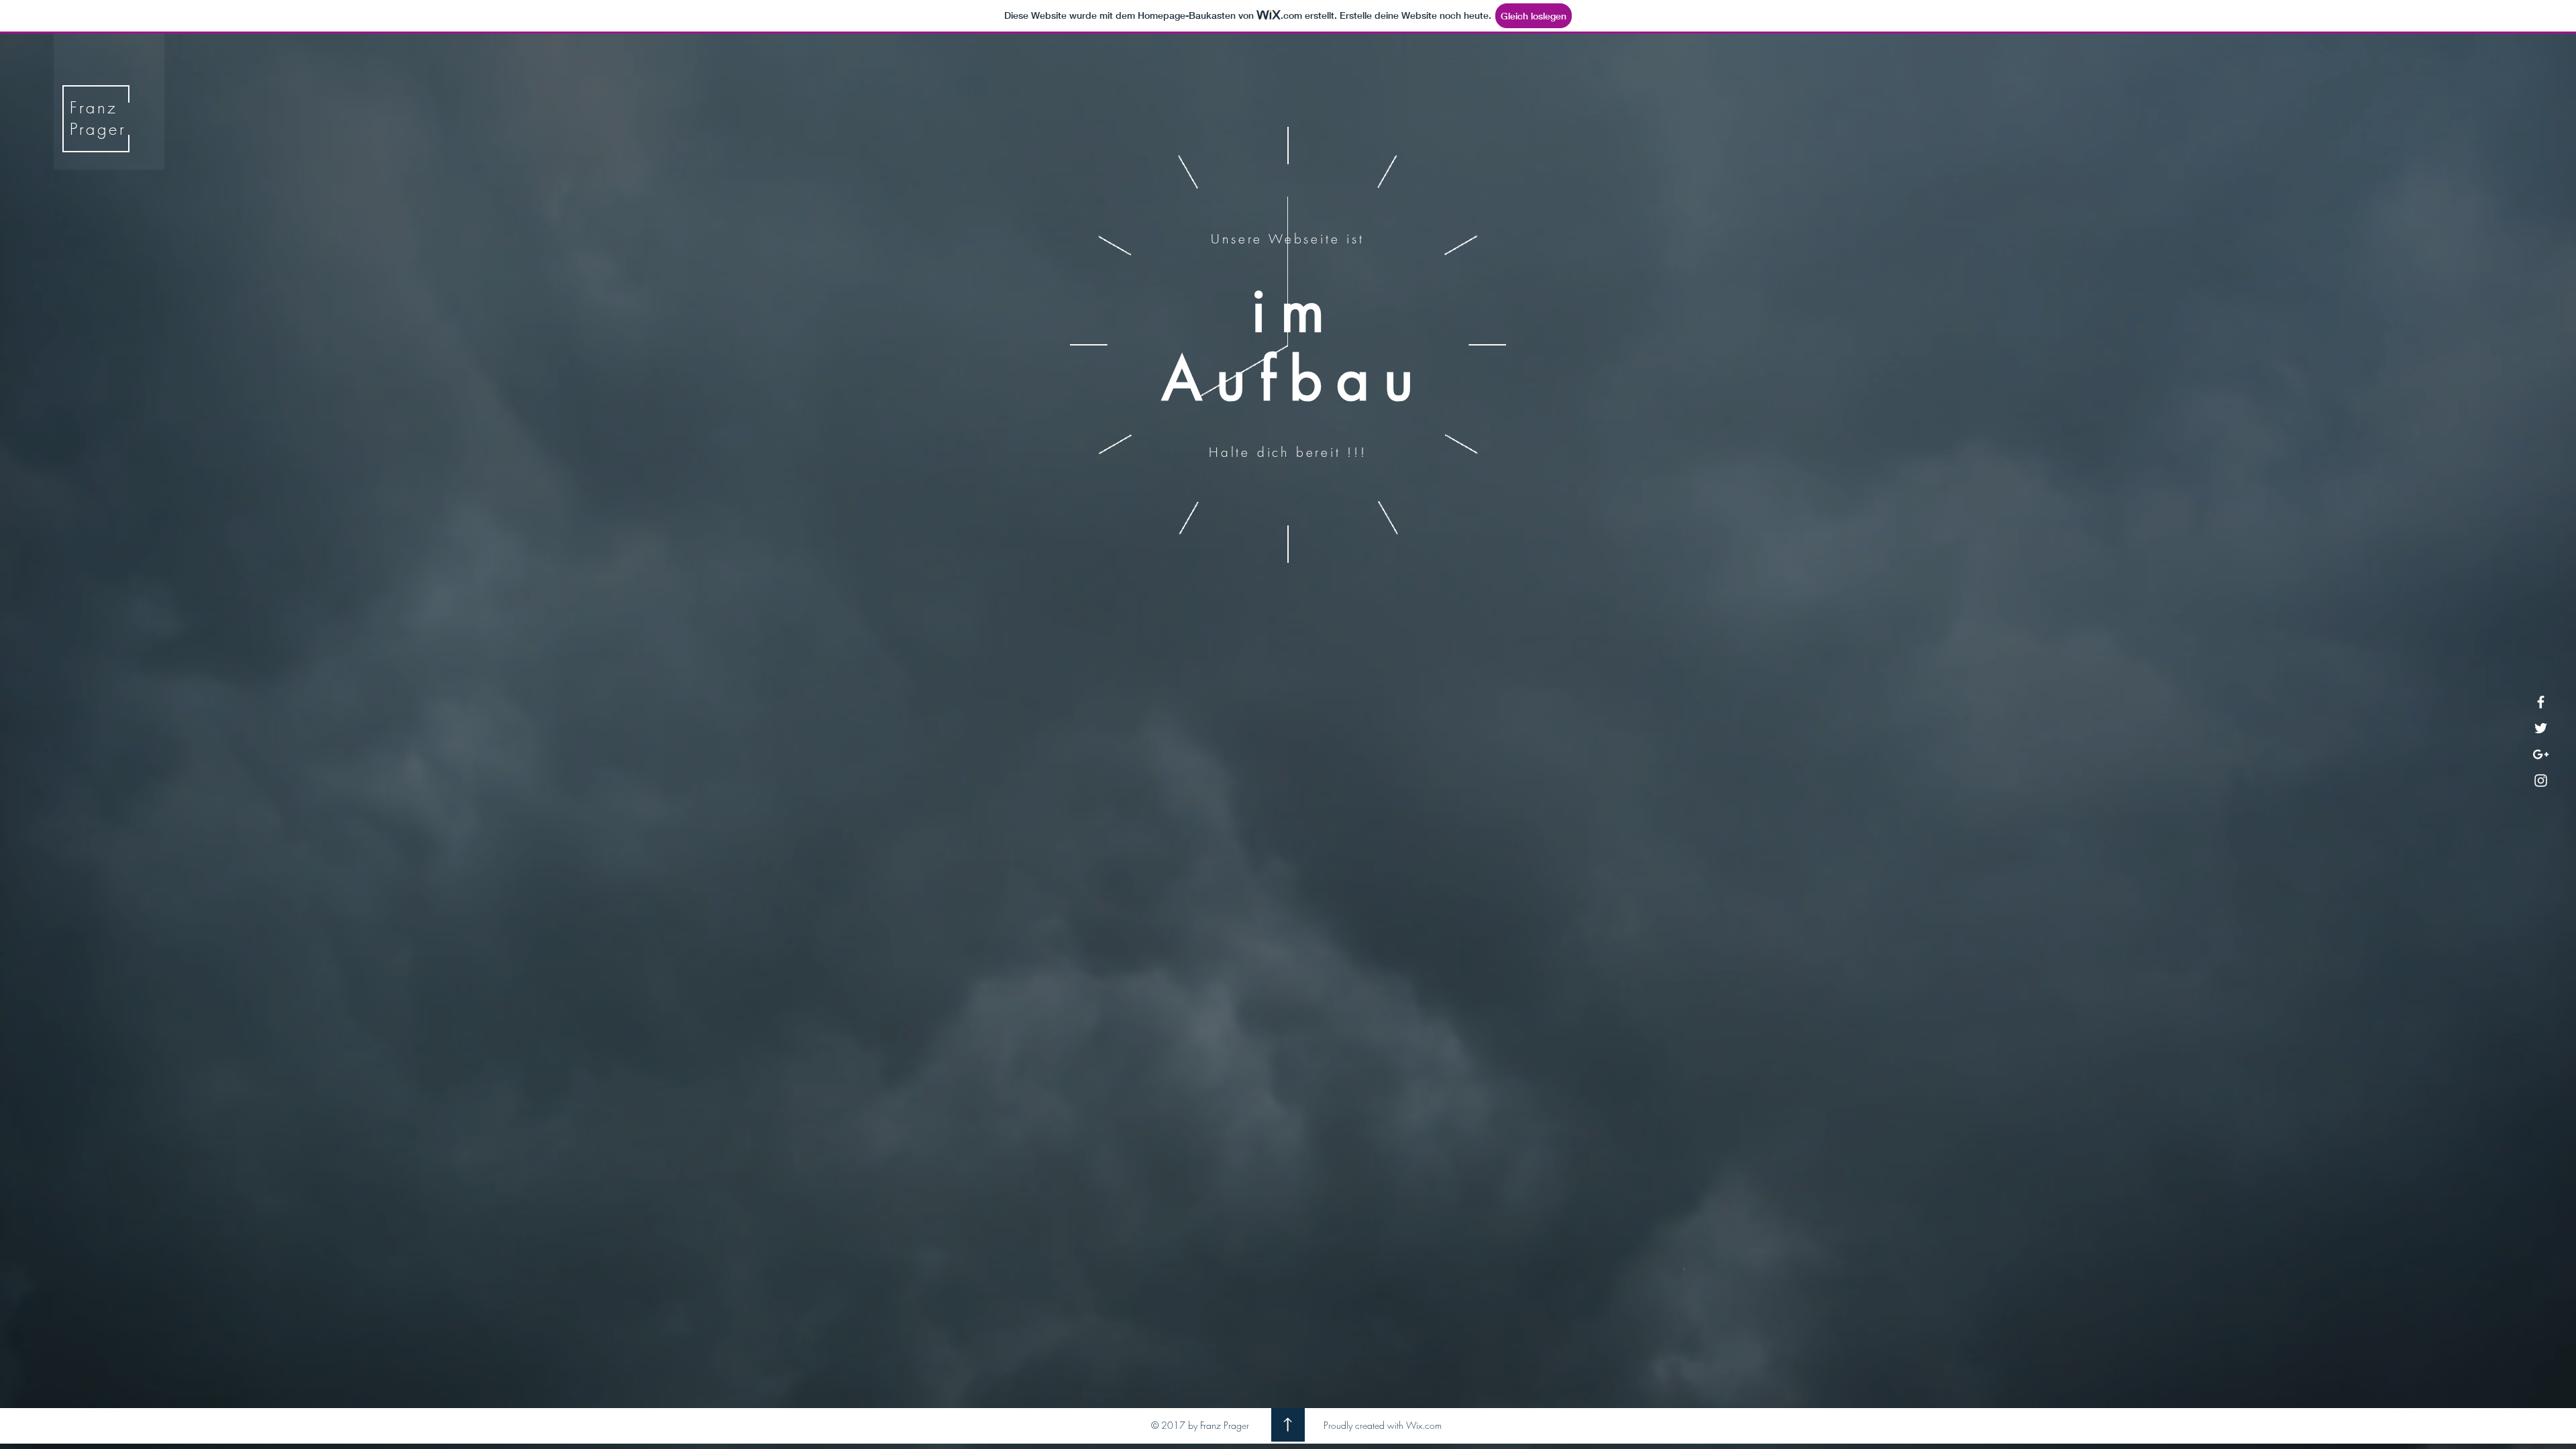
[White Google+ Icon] (2541, 754)
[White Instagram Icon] (2541, 781)
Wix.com (1424, 1425)
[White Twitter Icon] (2541, 728)
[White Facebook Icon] (2541, 702)
